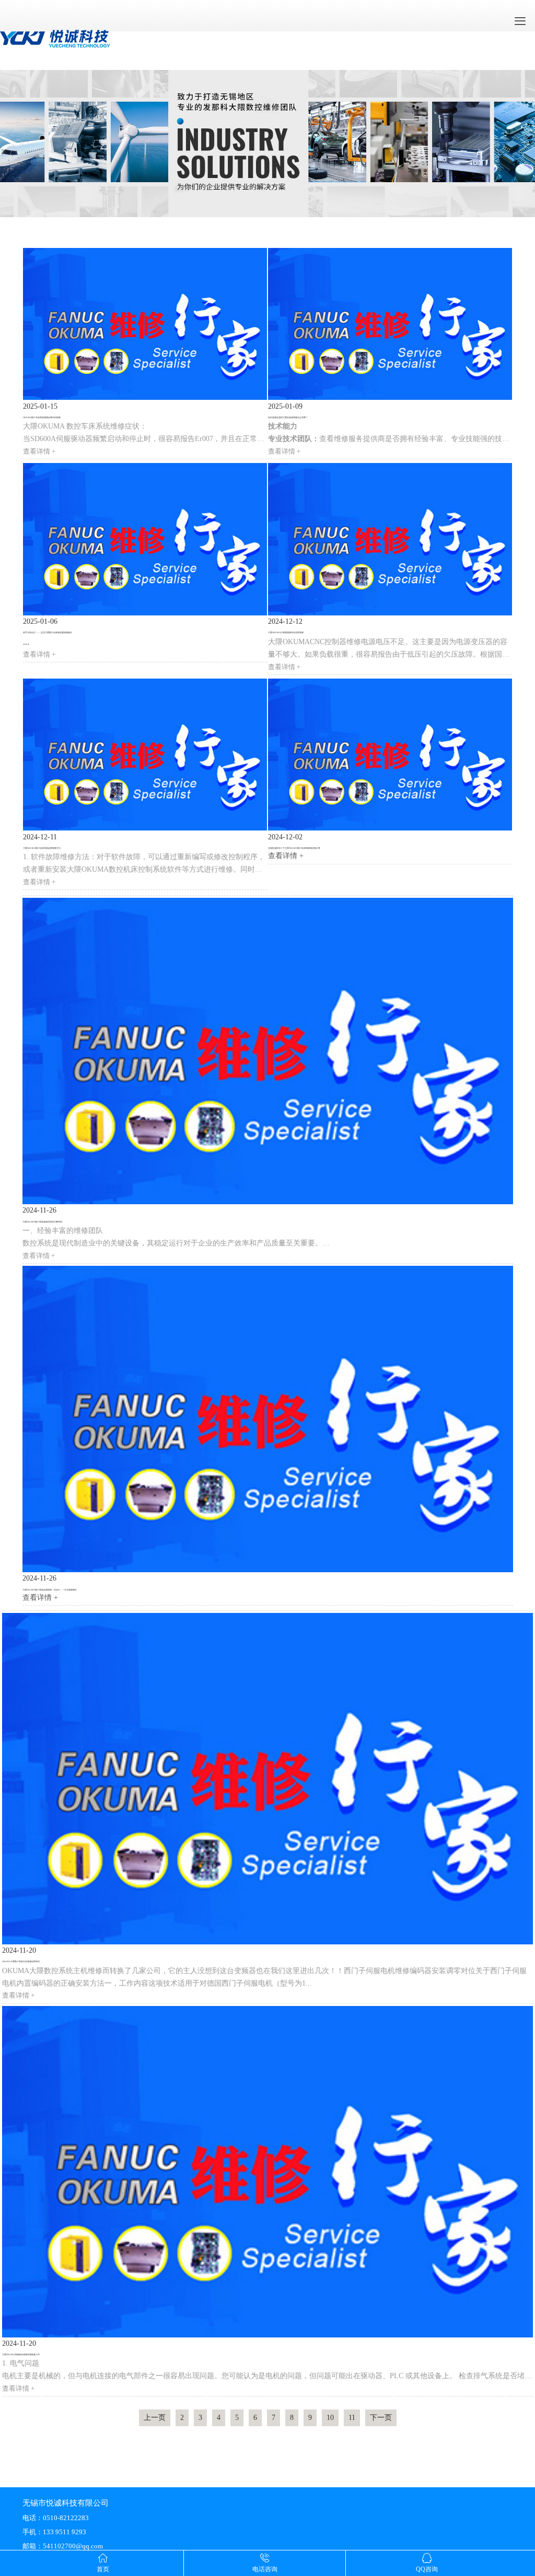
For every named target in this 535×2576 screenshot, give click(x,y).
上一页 (155, 2418)
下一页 (381, 2418)
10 (330, 2418)
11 (352, 2418)
